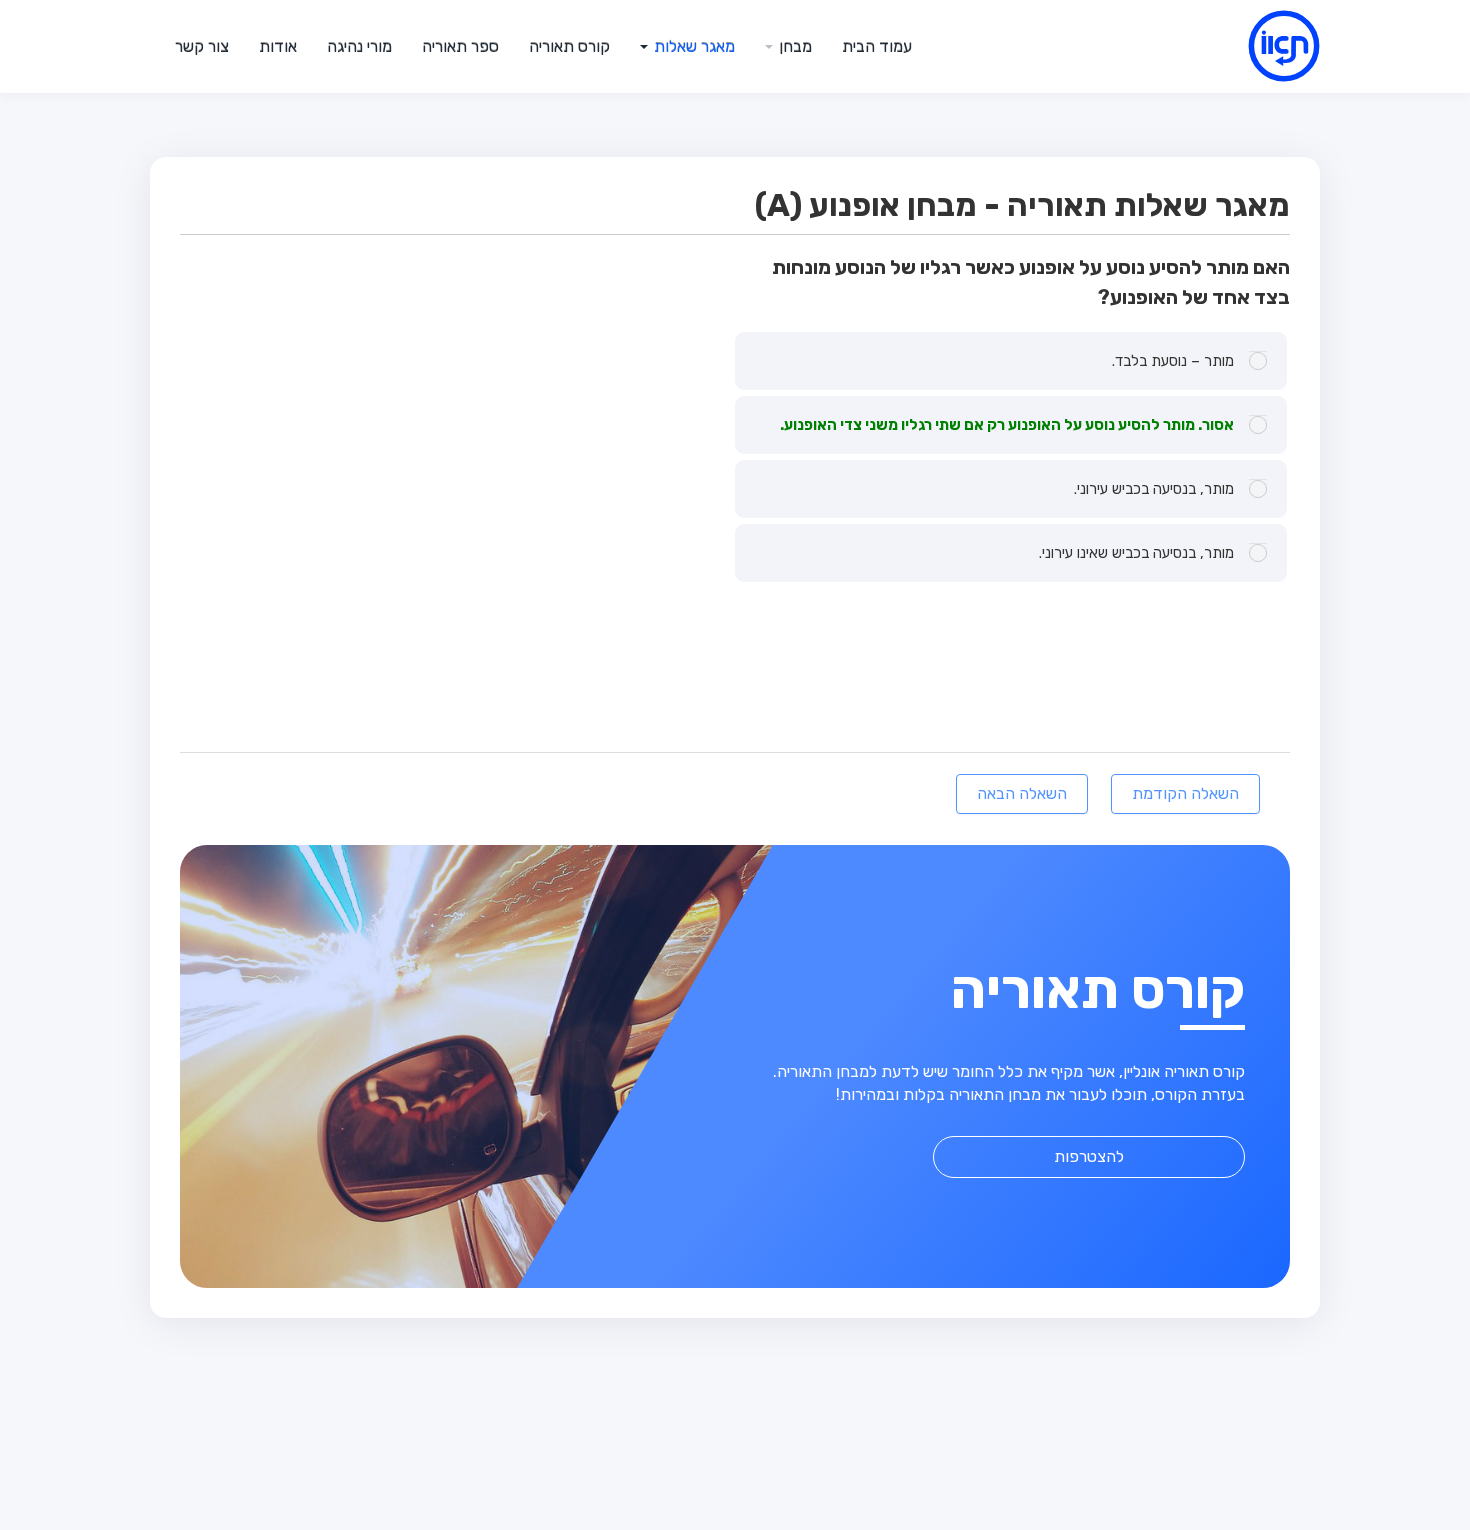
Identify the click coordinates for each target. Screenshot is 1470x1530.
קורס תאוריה (569, 46)
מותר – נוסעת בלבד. (1173, 361)
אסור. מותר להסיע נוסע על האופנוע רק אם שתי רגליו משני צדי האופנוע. (1007, 425)
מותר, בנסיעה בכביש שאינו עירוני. (1136, 553)
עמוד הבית (877, 46)
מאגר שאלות (692, 46)
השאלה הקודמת (1185, 793)
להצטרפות (1089, 1156)
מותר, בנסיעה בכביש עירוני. (1154, 489)
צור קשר (202, 46)
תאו (1260, 46)
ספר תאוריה (460, 46)
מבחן (793, 46)
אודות (278, 46)
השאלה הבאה (1022, 793)
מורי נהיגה (359, 46)
